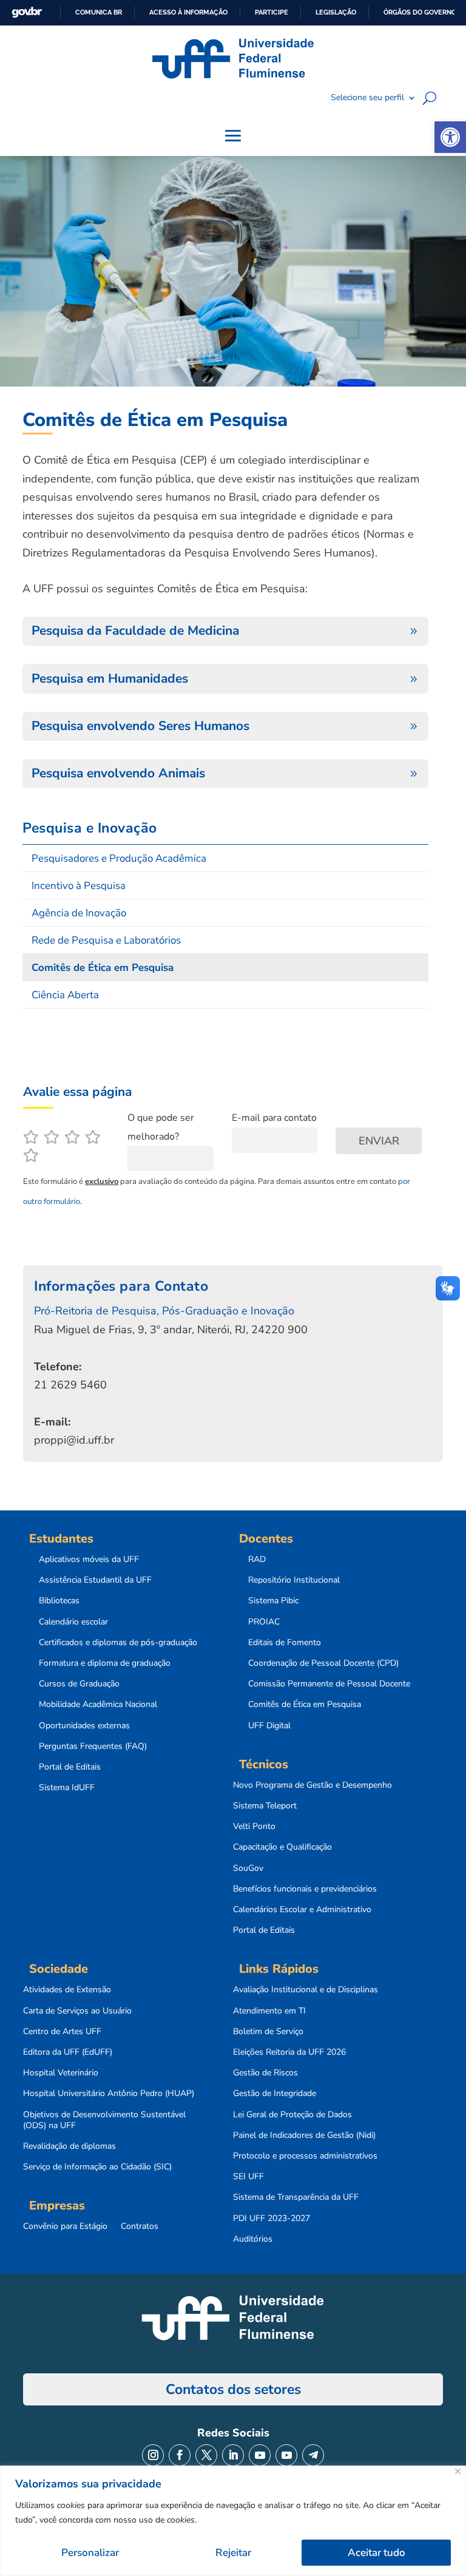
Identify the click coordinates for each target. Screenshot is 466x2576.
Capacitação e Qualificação (282, 1847)
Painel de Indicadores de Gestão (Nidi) (304, 2135)
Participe (272, 12)
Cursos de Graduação (79, 1684)
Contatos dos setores (233, 2389)
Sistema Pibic (273, 1601)
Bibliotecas (59, 1601)
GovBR (27, 12)
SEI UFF (248, 2177)
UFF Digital (269, 1726)
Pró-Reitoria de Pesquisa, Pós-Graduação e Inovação (164, 1311)
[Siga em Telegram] (313, 2455)
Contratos (140, 2226)
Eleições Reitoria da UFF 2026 (289, 2052)
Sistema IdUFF (67, 1788)
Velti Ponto (254, 1827)
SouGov (248, 1868)
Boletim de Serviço (268, 2032)
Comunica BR (99, 12)
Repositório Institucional (294, 1580)
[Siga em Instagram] (153, 2455)
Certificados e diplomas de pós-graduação (118, 1643)
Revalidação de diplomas (69, 2146)
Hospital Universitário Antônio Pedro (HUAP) (109, 2094)
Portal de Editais (70, 1767)
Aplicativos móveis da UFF (89, 1560)
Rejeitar (233, 2553)
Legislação (336, 12)
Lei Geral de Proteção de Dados (292, 2115)
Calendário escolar (73, 1622)
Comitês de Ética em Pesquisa (305, 1705)
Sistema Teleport (265, 1806)
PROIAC (264, 1622)
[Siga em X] (206, 2455)
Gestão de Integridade (275, 2094)
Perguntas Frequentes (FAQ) (93, 1746)
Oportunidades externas (84, 1726)
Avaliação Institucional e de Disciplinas (306, 1990)
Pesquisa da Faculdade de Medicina (135, 630)
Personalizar (90, 2553)
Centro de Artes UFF (62, 2032)
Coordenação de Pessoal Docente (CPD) (323, 1663)
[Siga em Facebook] (180, 2455)
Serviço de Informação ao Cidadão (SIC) (97, 2167)
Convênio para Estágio (65, 2226)
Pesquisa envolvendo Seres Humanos (140, 726)
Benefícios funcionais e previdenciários (305, 1889)
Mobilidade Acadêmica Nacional (98, 1705)
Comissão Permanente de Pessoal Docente (329, 1684)
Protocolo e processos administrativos (305, 2156)
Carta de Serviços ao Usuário (77, 2011)
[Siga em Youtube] (260, 2455)
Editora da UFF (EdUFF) (68, 2052)
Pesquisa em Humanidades (110, 678)
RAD (257, 1560)
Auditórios (253, 2239)
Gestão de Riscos (265, 2073)
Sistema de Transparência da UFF (296, 2197)
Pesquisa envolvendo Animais (118, 773)
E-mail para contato (274, 1118)
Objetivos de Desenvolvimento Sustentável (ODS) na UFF (104, 2120)
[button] (450, 137)
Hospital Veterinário (61, 2073)
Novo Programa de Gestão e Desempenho (312, 1785)
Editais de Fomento (285, 1643)
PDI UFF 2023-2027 (272, 2219)
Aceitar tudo (377, 2553)
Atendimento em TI (269, 2011)
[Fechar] (458, 2471)
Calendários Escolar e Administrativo (302, 1910)
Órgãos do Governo (420, 12)
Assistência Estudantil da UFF (95, 1580)
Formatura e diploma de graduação (105, 1663)
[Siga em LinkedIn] (233, 2455)
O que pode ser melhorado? (161, 1127)
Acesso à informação (188, 12)
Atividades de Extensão (67, 1990)
